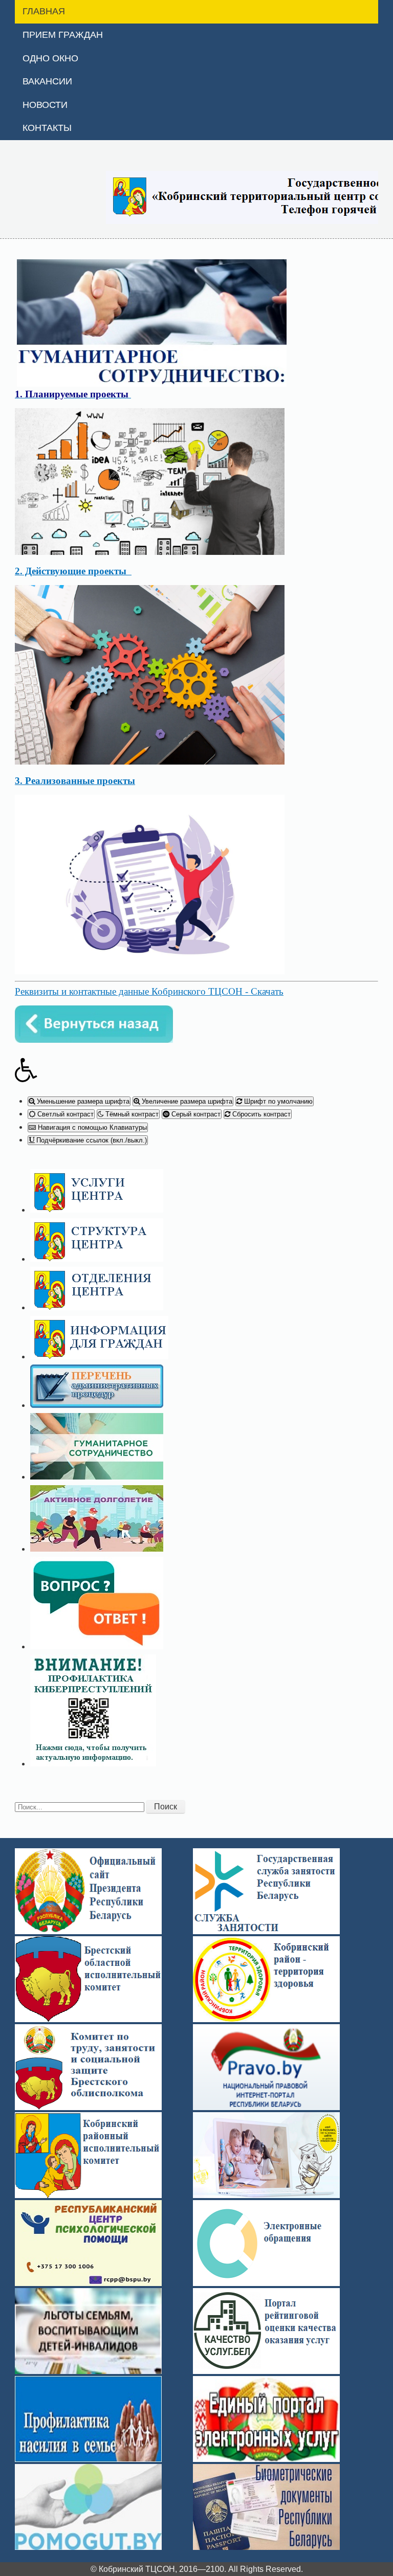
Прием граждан (63, 35)
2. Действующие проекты (73, 571)
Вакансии (47, 81)
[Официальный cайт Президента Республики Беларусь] (88, 1931)
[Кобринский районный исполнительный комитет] (88, 2195)
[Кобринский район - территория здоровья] (266, 2019)
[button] (196, 1070)
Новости (45, 105)
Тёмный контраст (131, 1114)
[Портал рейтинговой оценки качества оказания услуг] (266, 2371)
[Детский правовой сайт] (266, 2195)
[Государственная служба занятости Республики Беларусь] (266, 1931)
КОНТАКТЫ (47, 128)
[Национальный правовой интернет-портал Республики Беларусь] (266, 2107)
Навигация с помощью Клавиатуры (91, 1127)
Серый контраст (195, 1114)
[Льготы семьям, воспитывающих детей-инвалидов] (88, 2371)
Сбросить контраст (260, 1114)
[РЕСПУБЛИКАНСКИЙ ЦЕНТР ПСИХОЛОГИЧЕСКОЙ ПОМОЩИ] (88, 2283)
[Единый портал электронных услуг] (266, 2459)
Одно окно (50, 58)
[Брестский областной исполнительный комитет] (88, 2019)
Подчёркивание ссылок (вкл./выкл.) (91, 1140)
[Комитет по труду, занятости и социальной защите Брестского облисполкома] (88, 2107)
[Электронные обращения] (266, 2283)
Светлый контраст (64, 1114)
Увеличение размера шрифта (186, 1101)
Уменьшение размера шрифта (82, 1101)
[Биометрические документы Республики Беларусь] (266, 2547)
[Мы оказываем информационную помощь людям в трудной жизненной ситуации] (88, 2547)
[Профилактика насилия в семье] (88, 2459)
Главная (44, 11)
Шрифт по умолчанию (277, 1101)
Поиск (166, 1807)
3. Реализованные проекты (75, 781)
